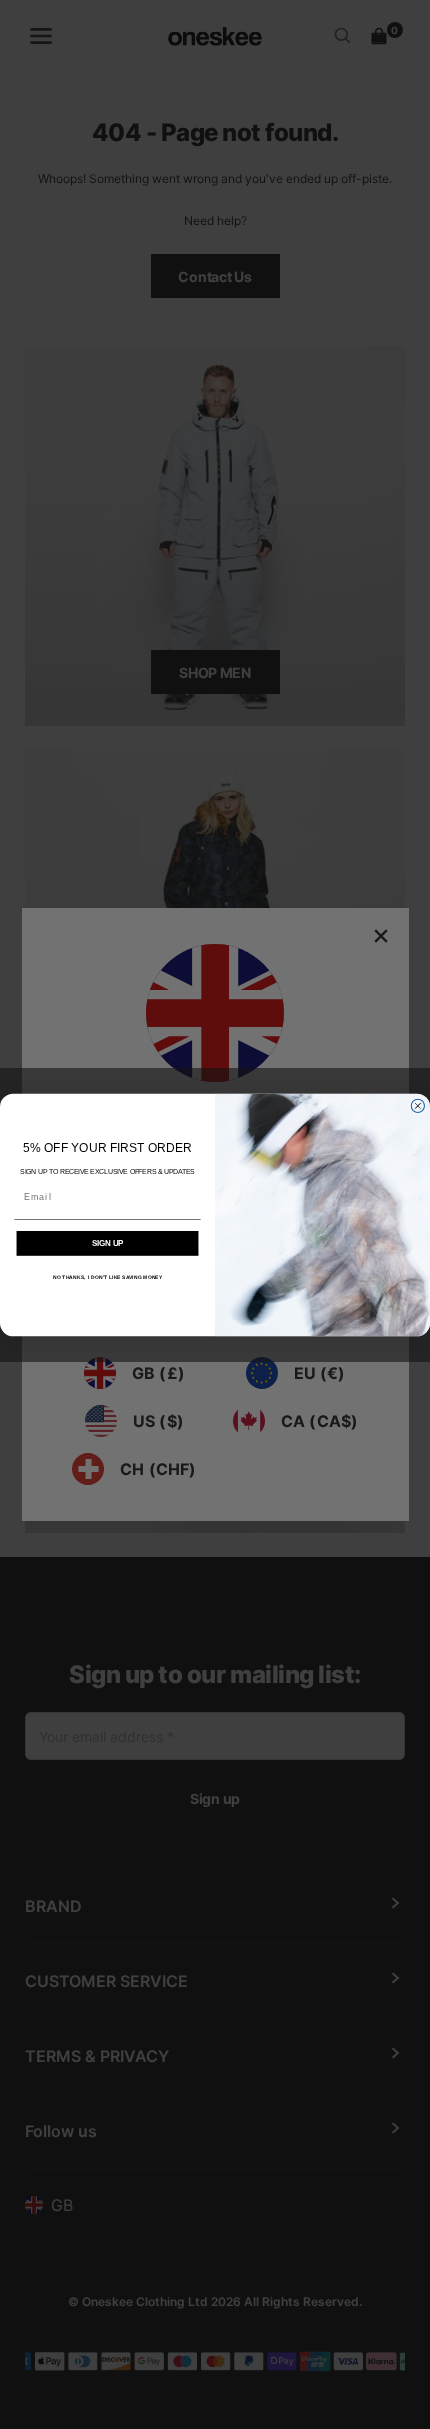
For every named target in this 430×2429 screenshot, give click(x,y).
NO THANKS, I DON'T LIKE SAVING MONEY (107, 1277)
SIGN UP (107, 1242)
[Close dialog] (417, 1105)
